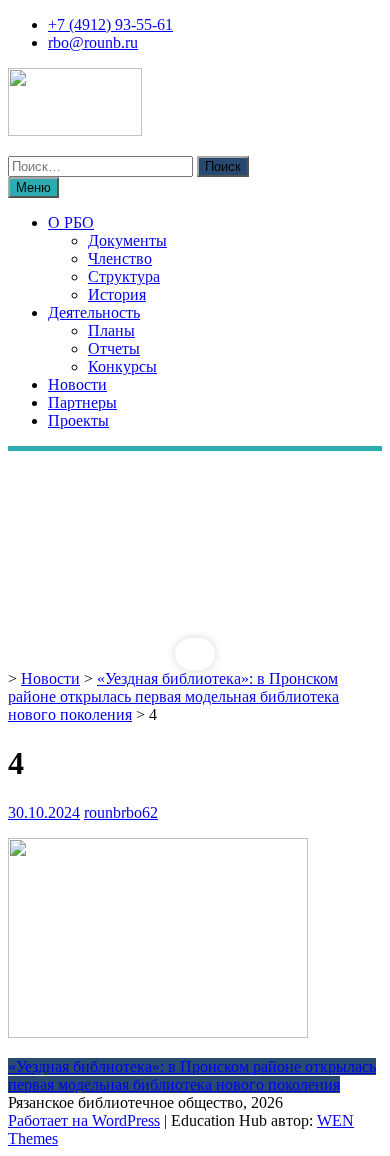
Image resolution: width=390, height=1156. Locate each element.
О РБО (71, 222)
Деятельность (94, 312)
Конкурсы (122, 366)
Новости (77, 384)
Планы (111, 330)
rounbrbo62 (121, 812)
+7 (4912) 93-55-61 (110, 24)
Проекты (78, 420)
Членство (120, 258)
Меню (33, 187)
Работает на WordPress (84, 1120)
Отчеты (114, 348)
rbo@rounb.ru (93, 42)
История (117, 294)
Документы (127, 240)
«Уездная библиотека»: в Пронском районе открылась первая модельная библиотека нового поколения (173, 696)
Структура (124, 276)
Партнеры (82, 402)
